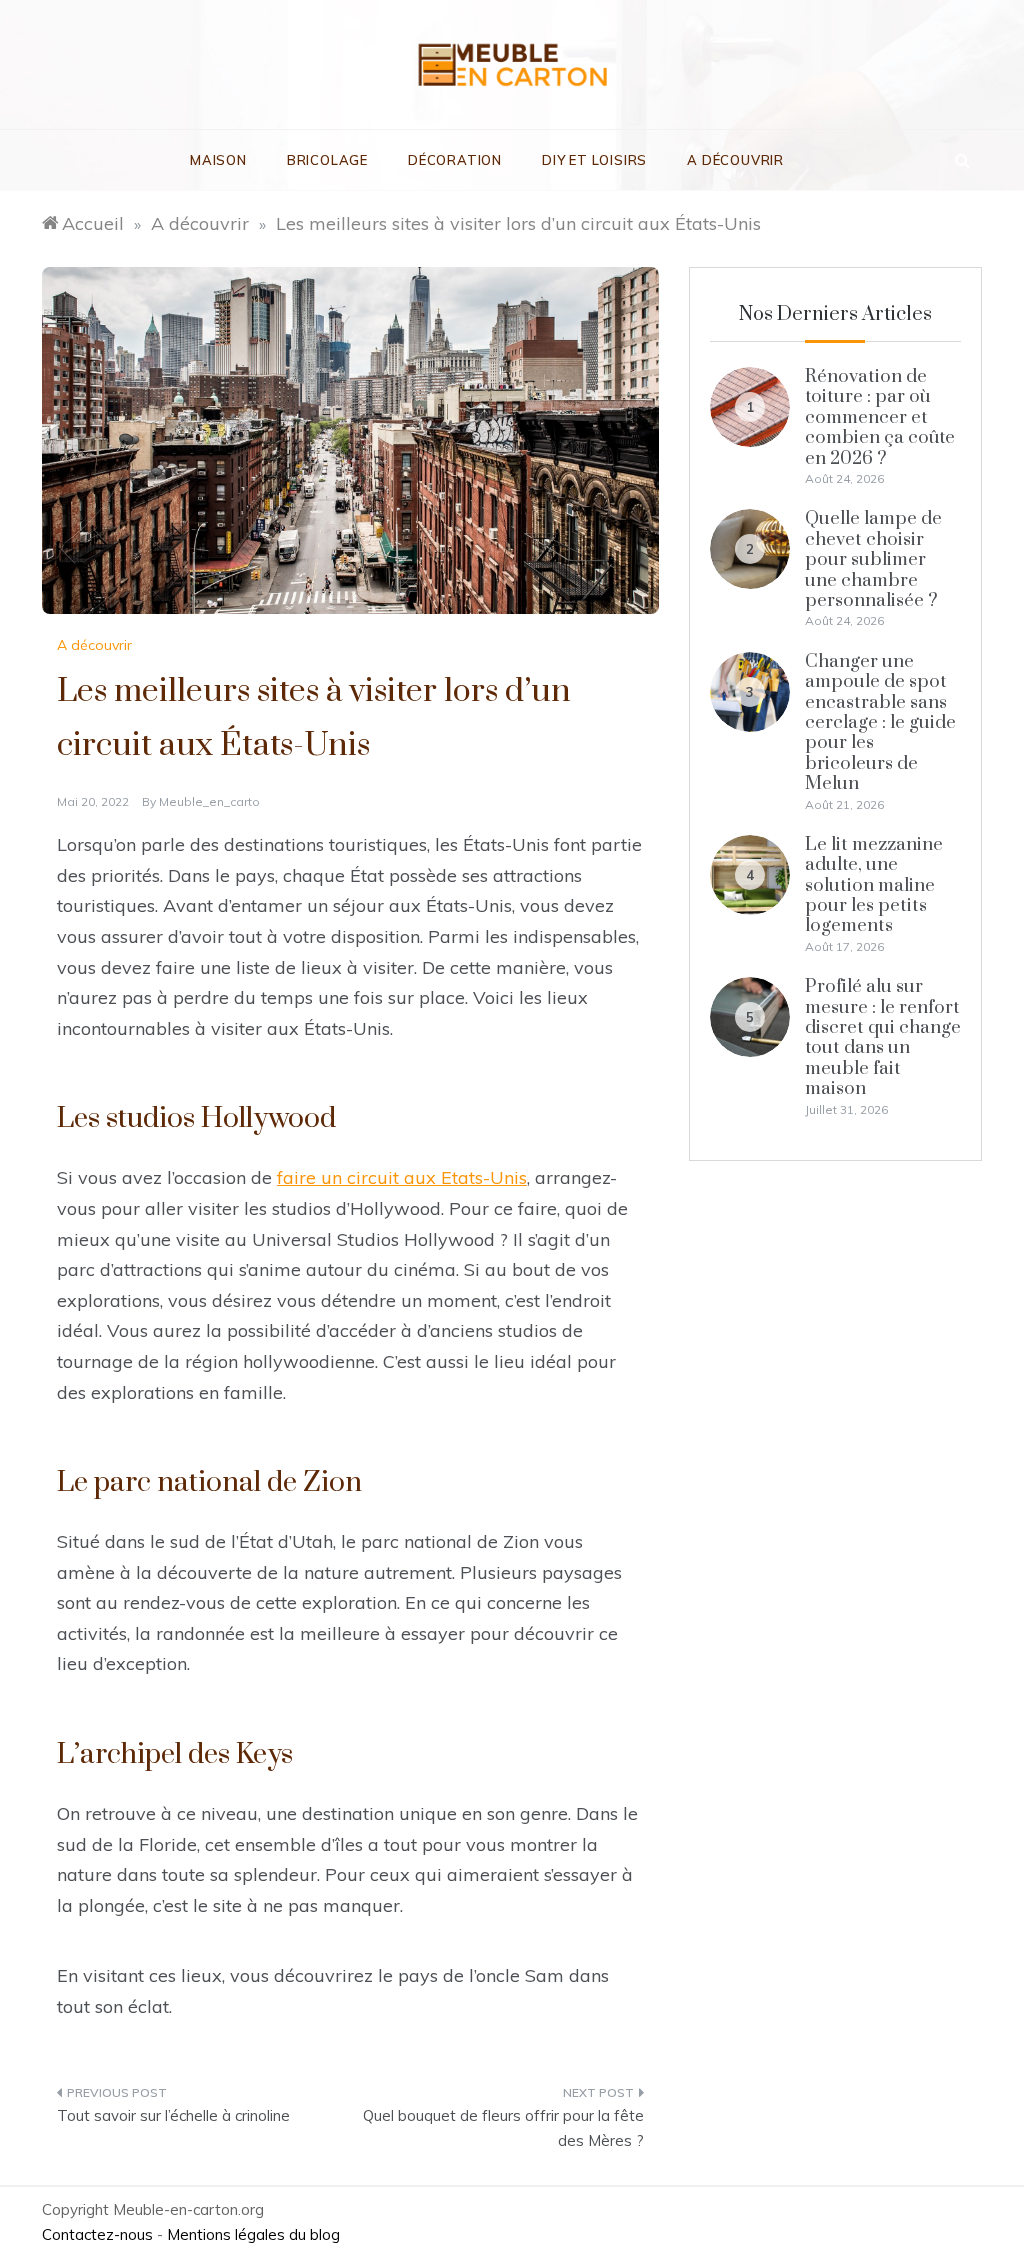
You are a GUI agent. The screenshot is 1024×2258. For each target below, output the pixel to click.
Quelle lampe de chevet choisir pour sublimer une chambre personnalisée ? (873, 559)
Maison (218, 160)
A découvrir (735, 160)
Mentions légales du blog (253, 2234)
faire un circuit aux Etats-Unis (402, 1177)
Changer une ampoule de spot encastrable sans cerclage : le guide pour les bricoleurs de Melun (880, 722)
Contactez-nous (97, 2234)
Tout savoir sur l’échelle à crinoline (173, 2115)
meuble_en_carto (209, 801)
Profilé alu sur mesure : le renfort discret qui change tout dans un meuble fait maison (883, 1037)
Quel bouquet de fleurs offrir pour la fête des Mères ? (503, 2128)
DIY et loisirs (594, 160)
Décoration (455, 160)
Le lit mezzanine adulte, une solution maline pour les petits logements (874, 885)
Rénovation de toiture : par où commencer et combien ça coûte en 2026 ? (880, 417)
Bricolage (327, 160)
